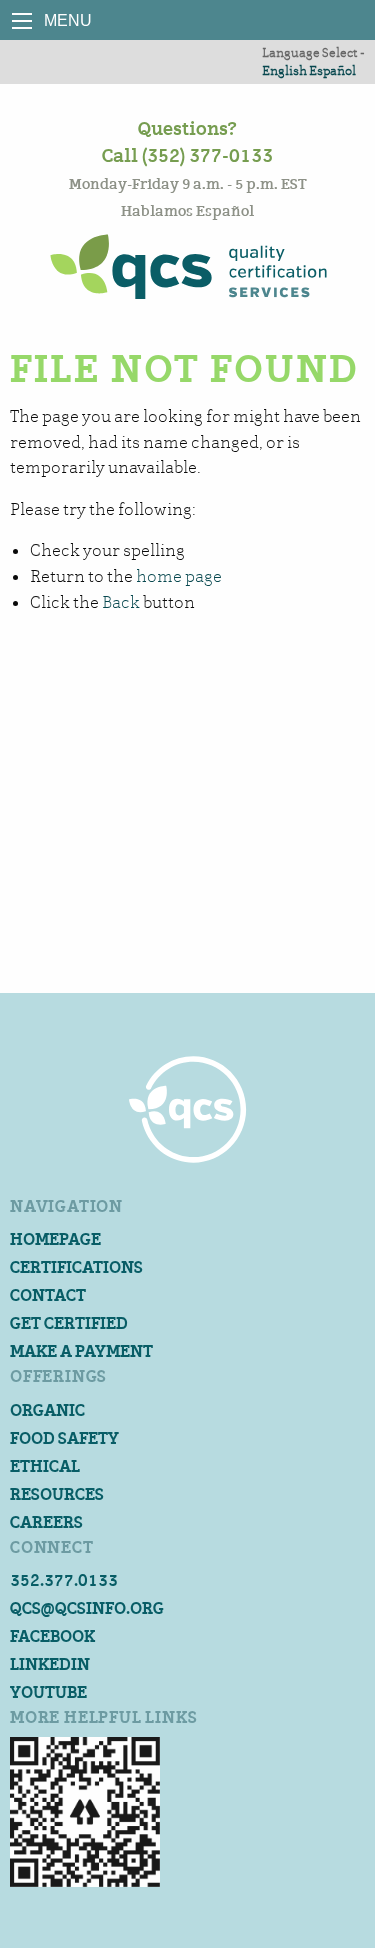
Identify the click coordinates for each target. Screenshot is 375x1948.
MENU (22, 21)
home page (179, 576)
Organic (47, 1410)
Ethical (45, 1466)
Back (121, 602)
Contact (48, 1295)
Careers (46, 1522)
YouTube (48, 1692)
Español (332, 70)
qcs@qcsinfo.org (87, 1608)
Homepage (55, 1239)
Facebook (52, 1636)
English (284, 70)
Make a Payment (81, 1351)
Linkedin (50, 1664)
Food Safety (64, 1438)
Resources (57, 1494)
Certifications (76, 1267)
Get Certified (69, 1323)
